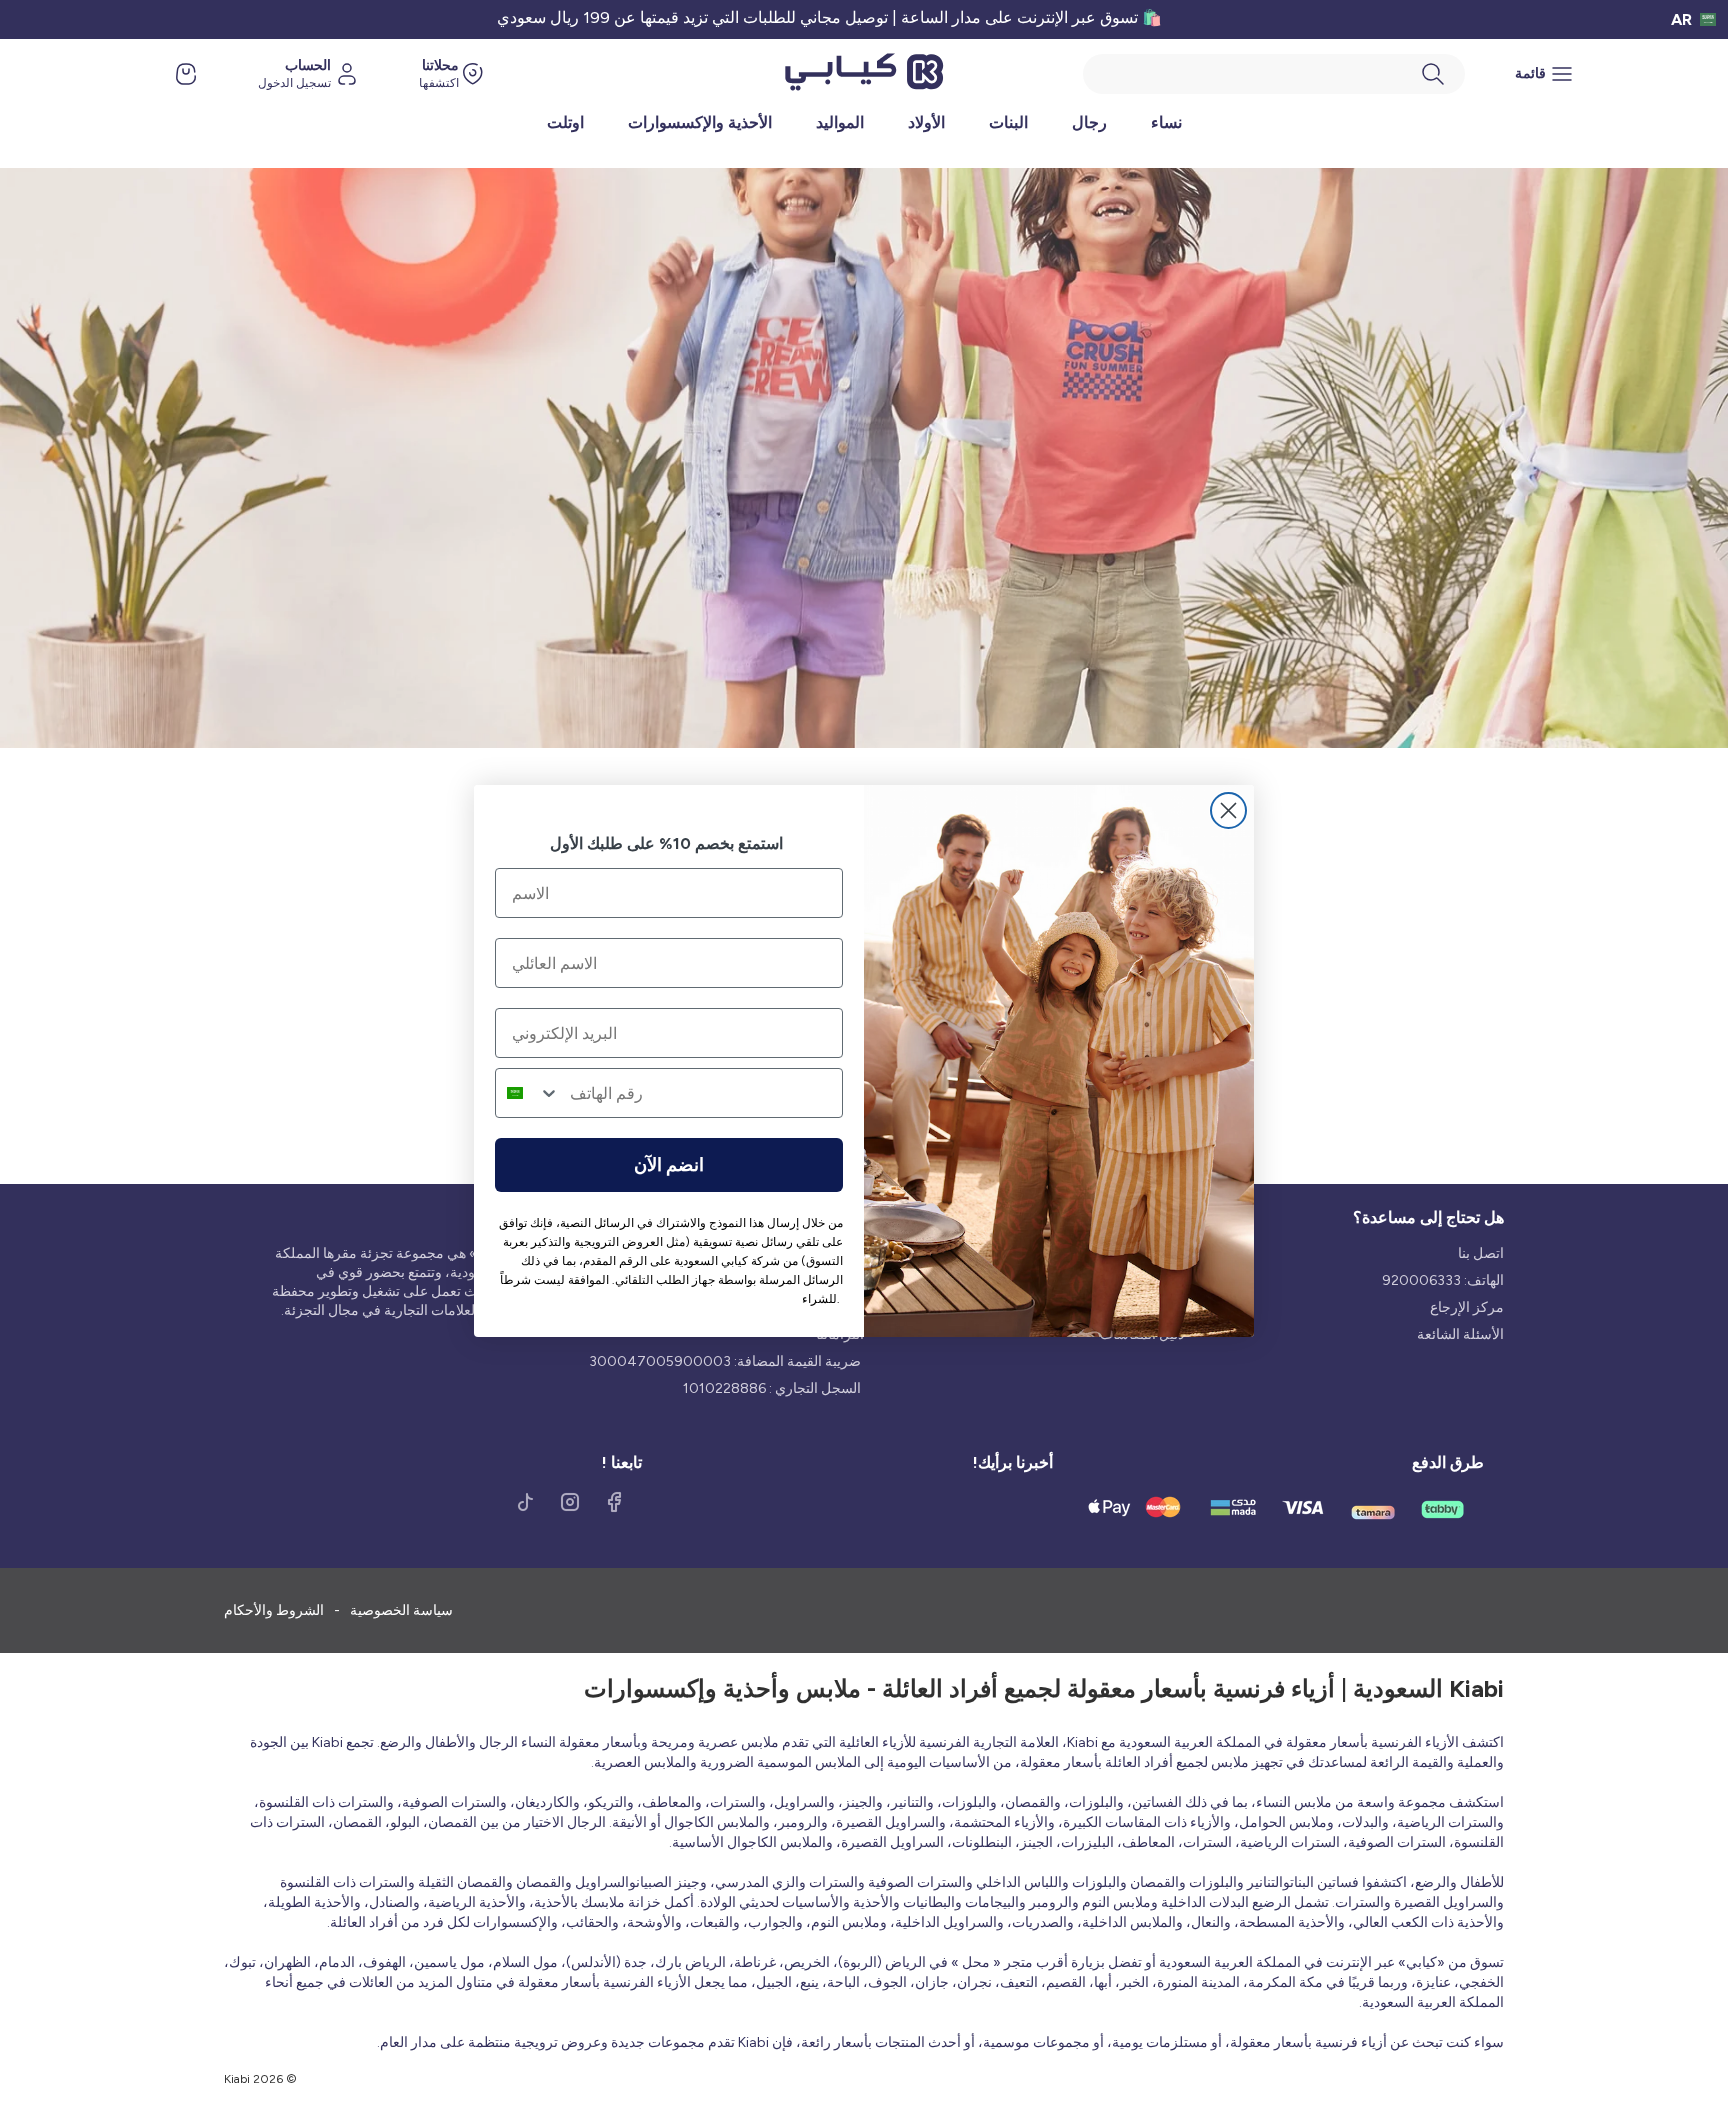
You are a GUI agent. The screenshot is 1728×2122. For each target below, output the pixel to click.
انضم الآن (669, 1165)
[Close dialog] (1228, 810)
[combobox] (528, 1093)
